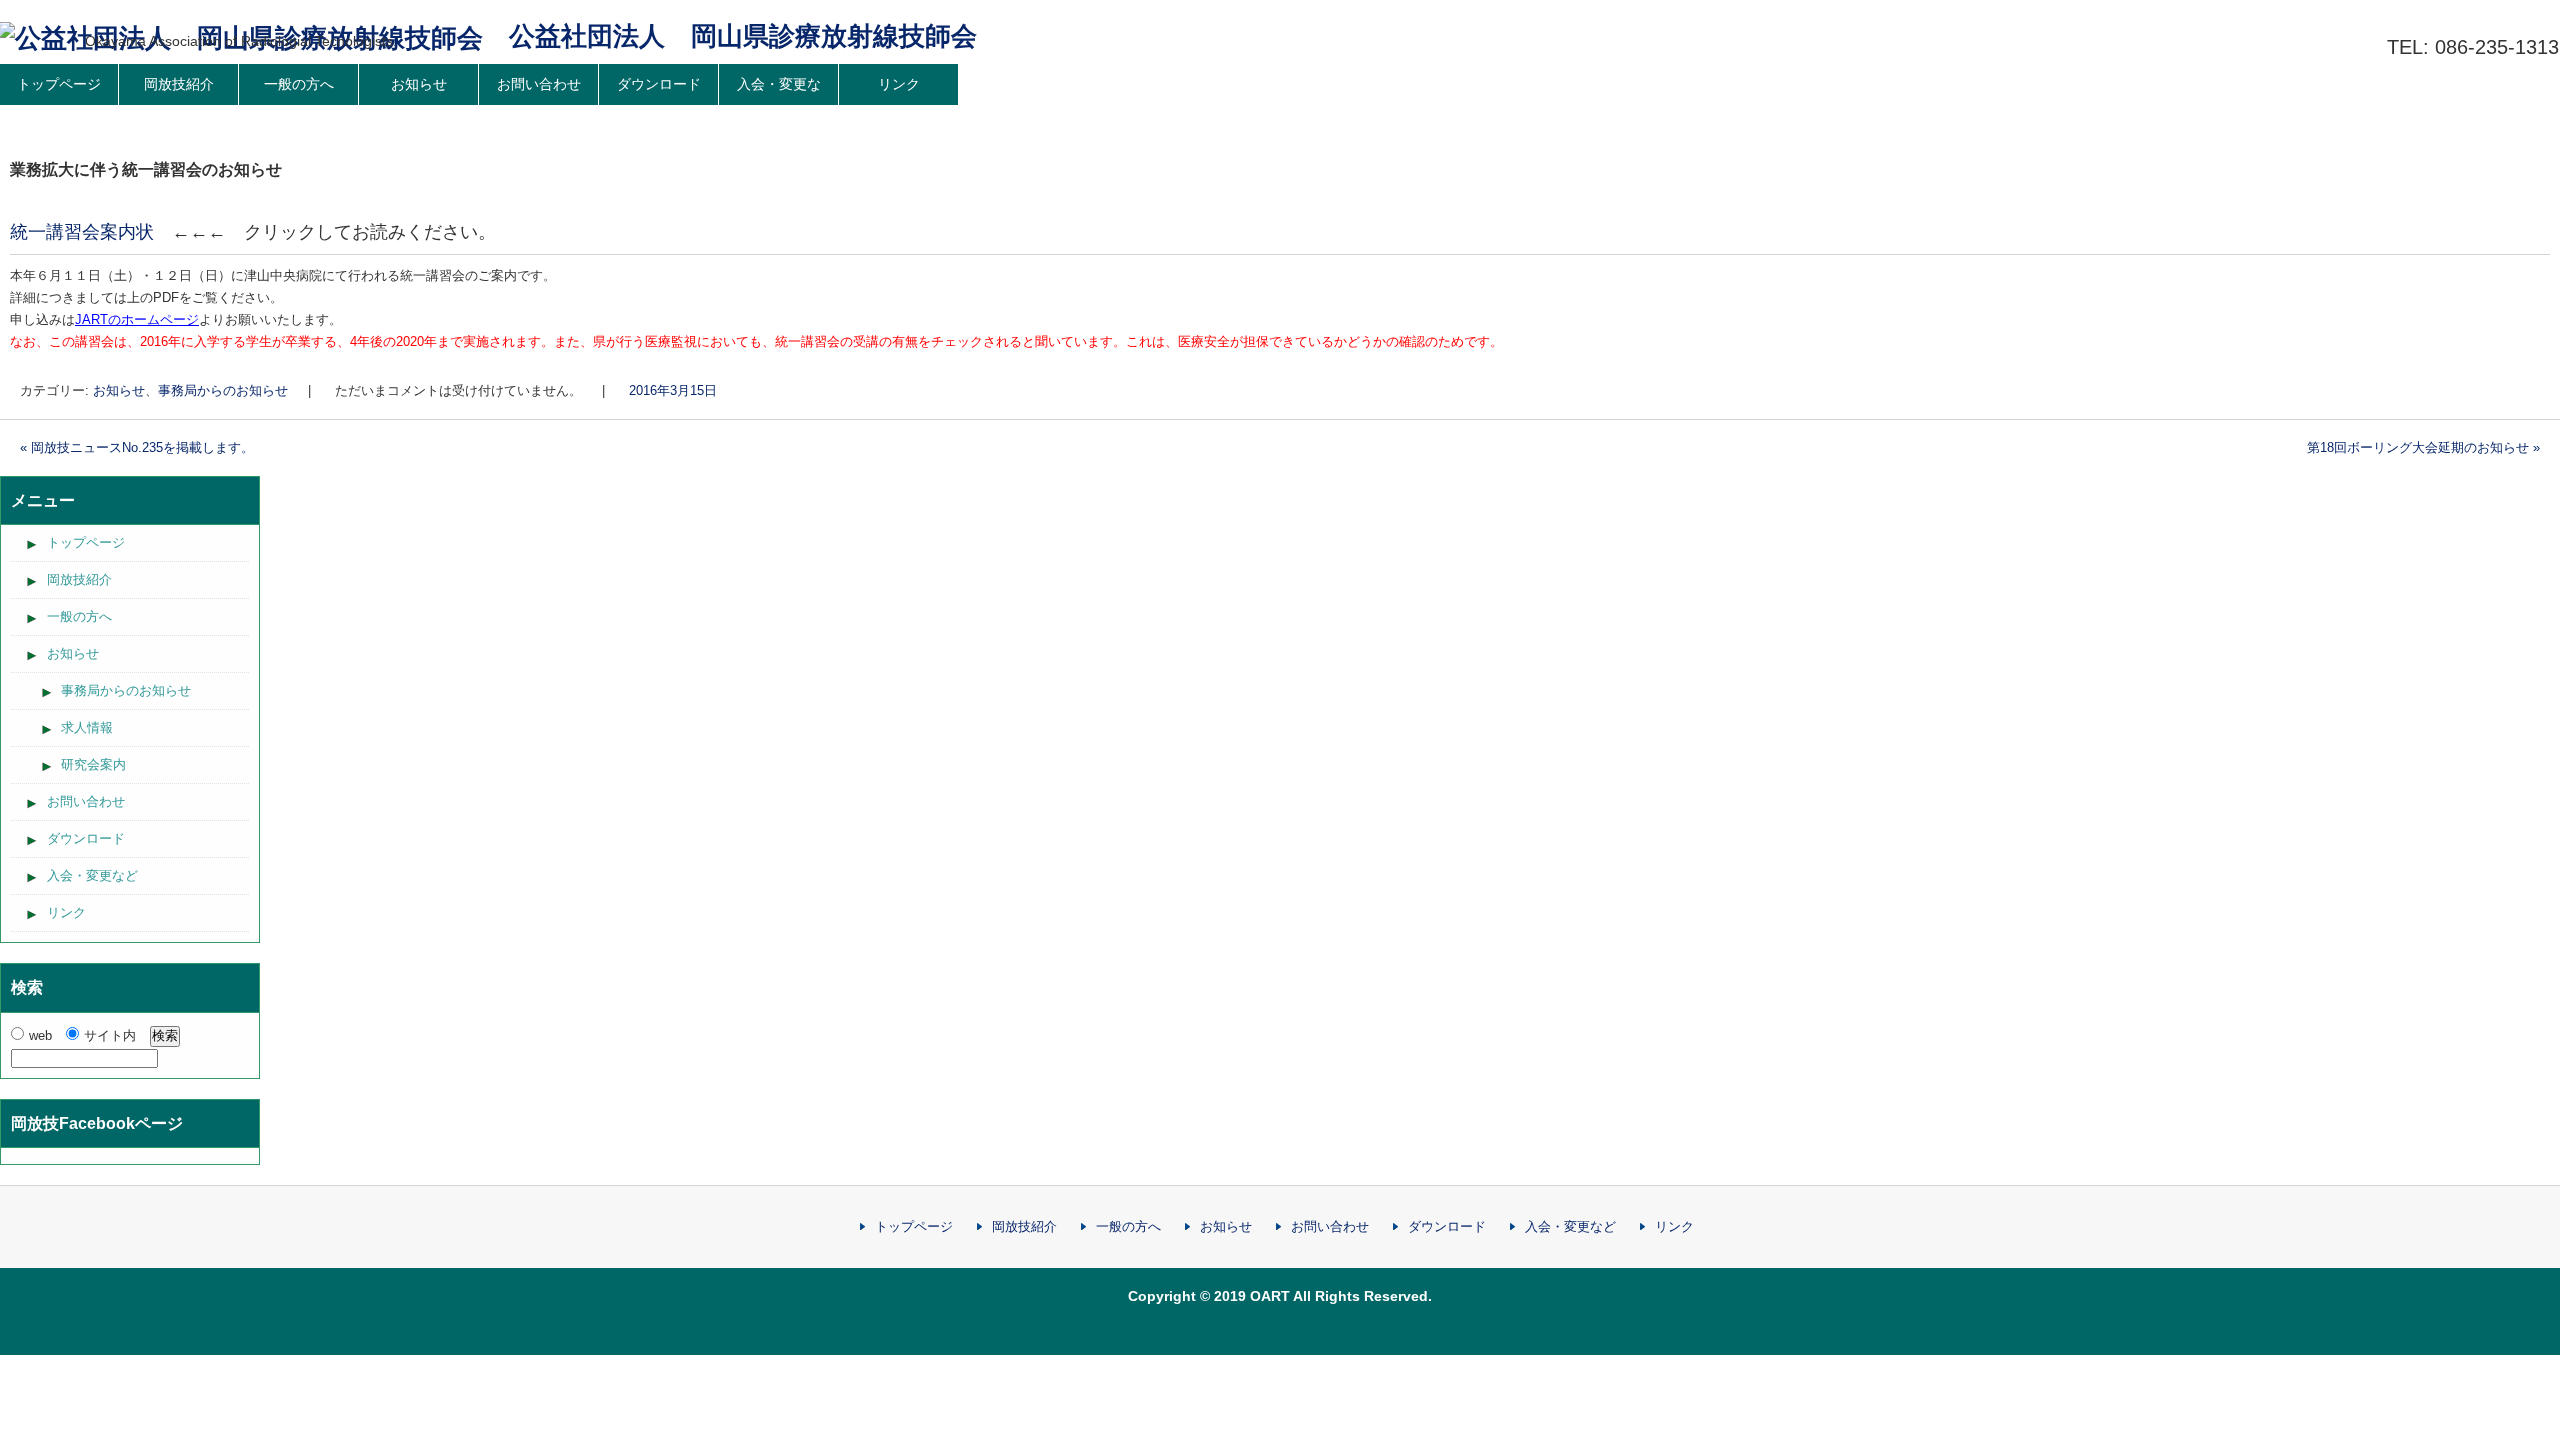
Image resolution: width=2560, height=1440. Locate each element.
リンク (899, 84)
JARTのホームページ (137, 319)
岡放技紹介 (179, 84)
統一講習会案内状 (82, 232)
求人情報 (87, 727)
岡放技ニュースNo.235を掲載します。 (137, 447)
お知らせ (419, 84)
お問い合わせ (539, 84)
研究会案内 (93, 764)
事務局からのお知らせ (223, 390)
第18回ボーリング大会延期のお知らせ (2423, 447)
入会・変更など (779, 104)
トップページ (86, 542)
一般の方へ (299, 84)
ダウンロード (659, 84)
